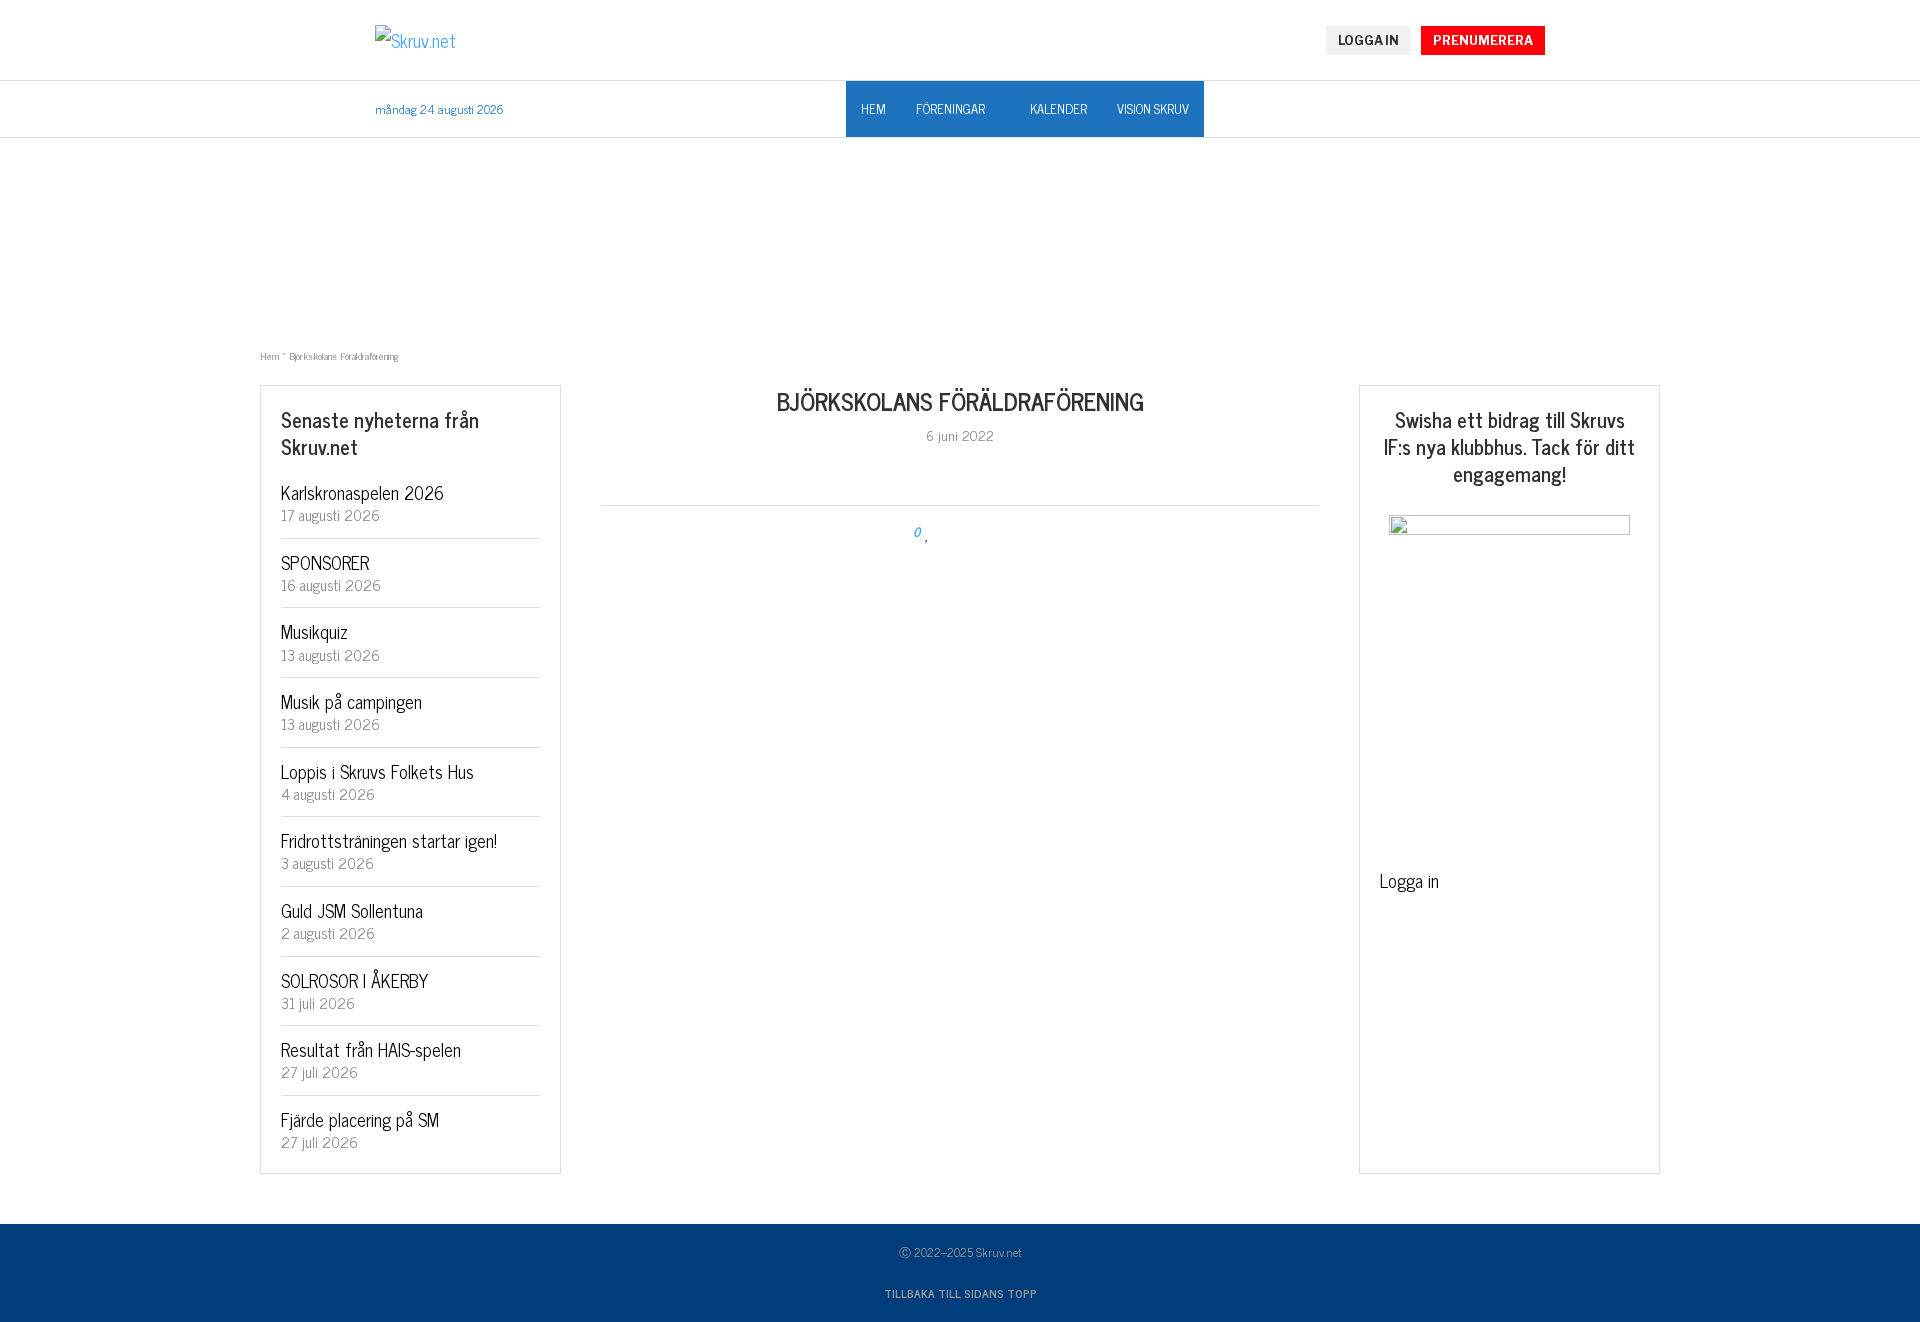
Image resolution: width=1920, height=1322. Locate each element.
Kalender (1058, 108)
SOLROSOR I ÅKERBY (354, 980)
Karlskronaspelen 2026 (362, 492)
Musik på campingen (351, 701)
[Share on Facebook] (947, 532)
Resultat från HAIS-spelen (371, 1049)
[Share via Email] (993, 532)
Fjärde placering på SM (360, 1119)
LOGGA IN (1368, 40)
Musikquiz (314, 631)
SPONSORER (325, 562)
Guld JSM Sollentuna (352, 910)
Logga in (1409, 880)
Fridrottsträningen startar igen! (389, 840)
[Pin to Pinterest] (974, 532)
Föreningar (950, 108)
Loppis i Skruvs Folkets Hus (377, 771)
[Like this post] (927, 532)
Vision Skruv (1153, 108)
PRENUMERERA (1483, 40)
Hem (873, 108)
